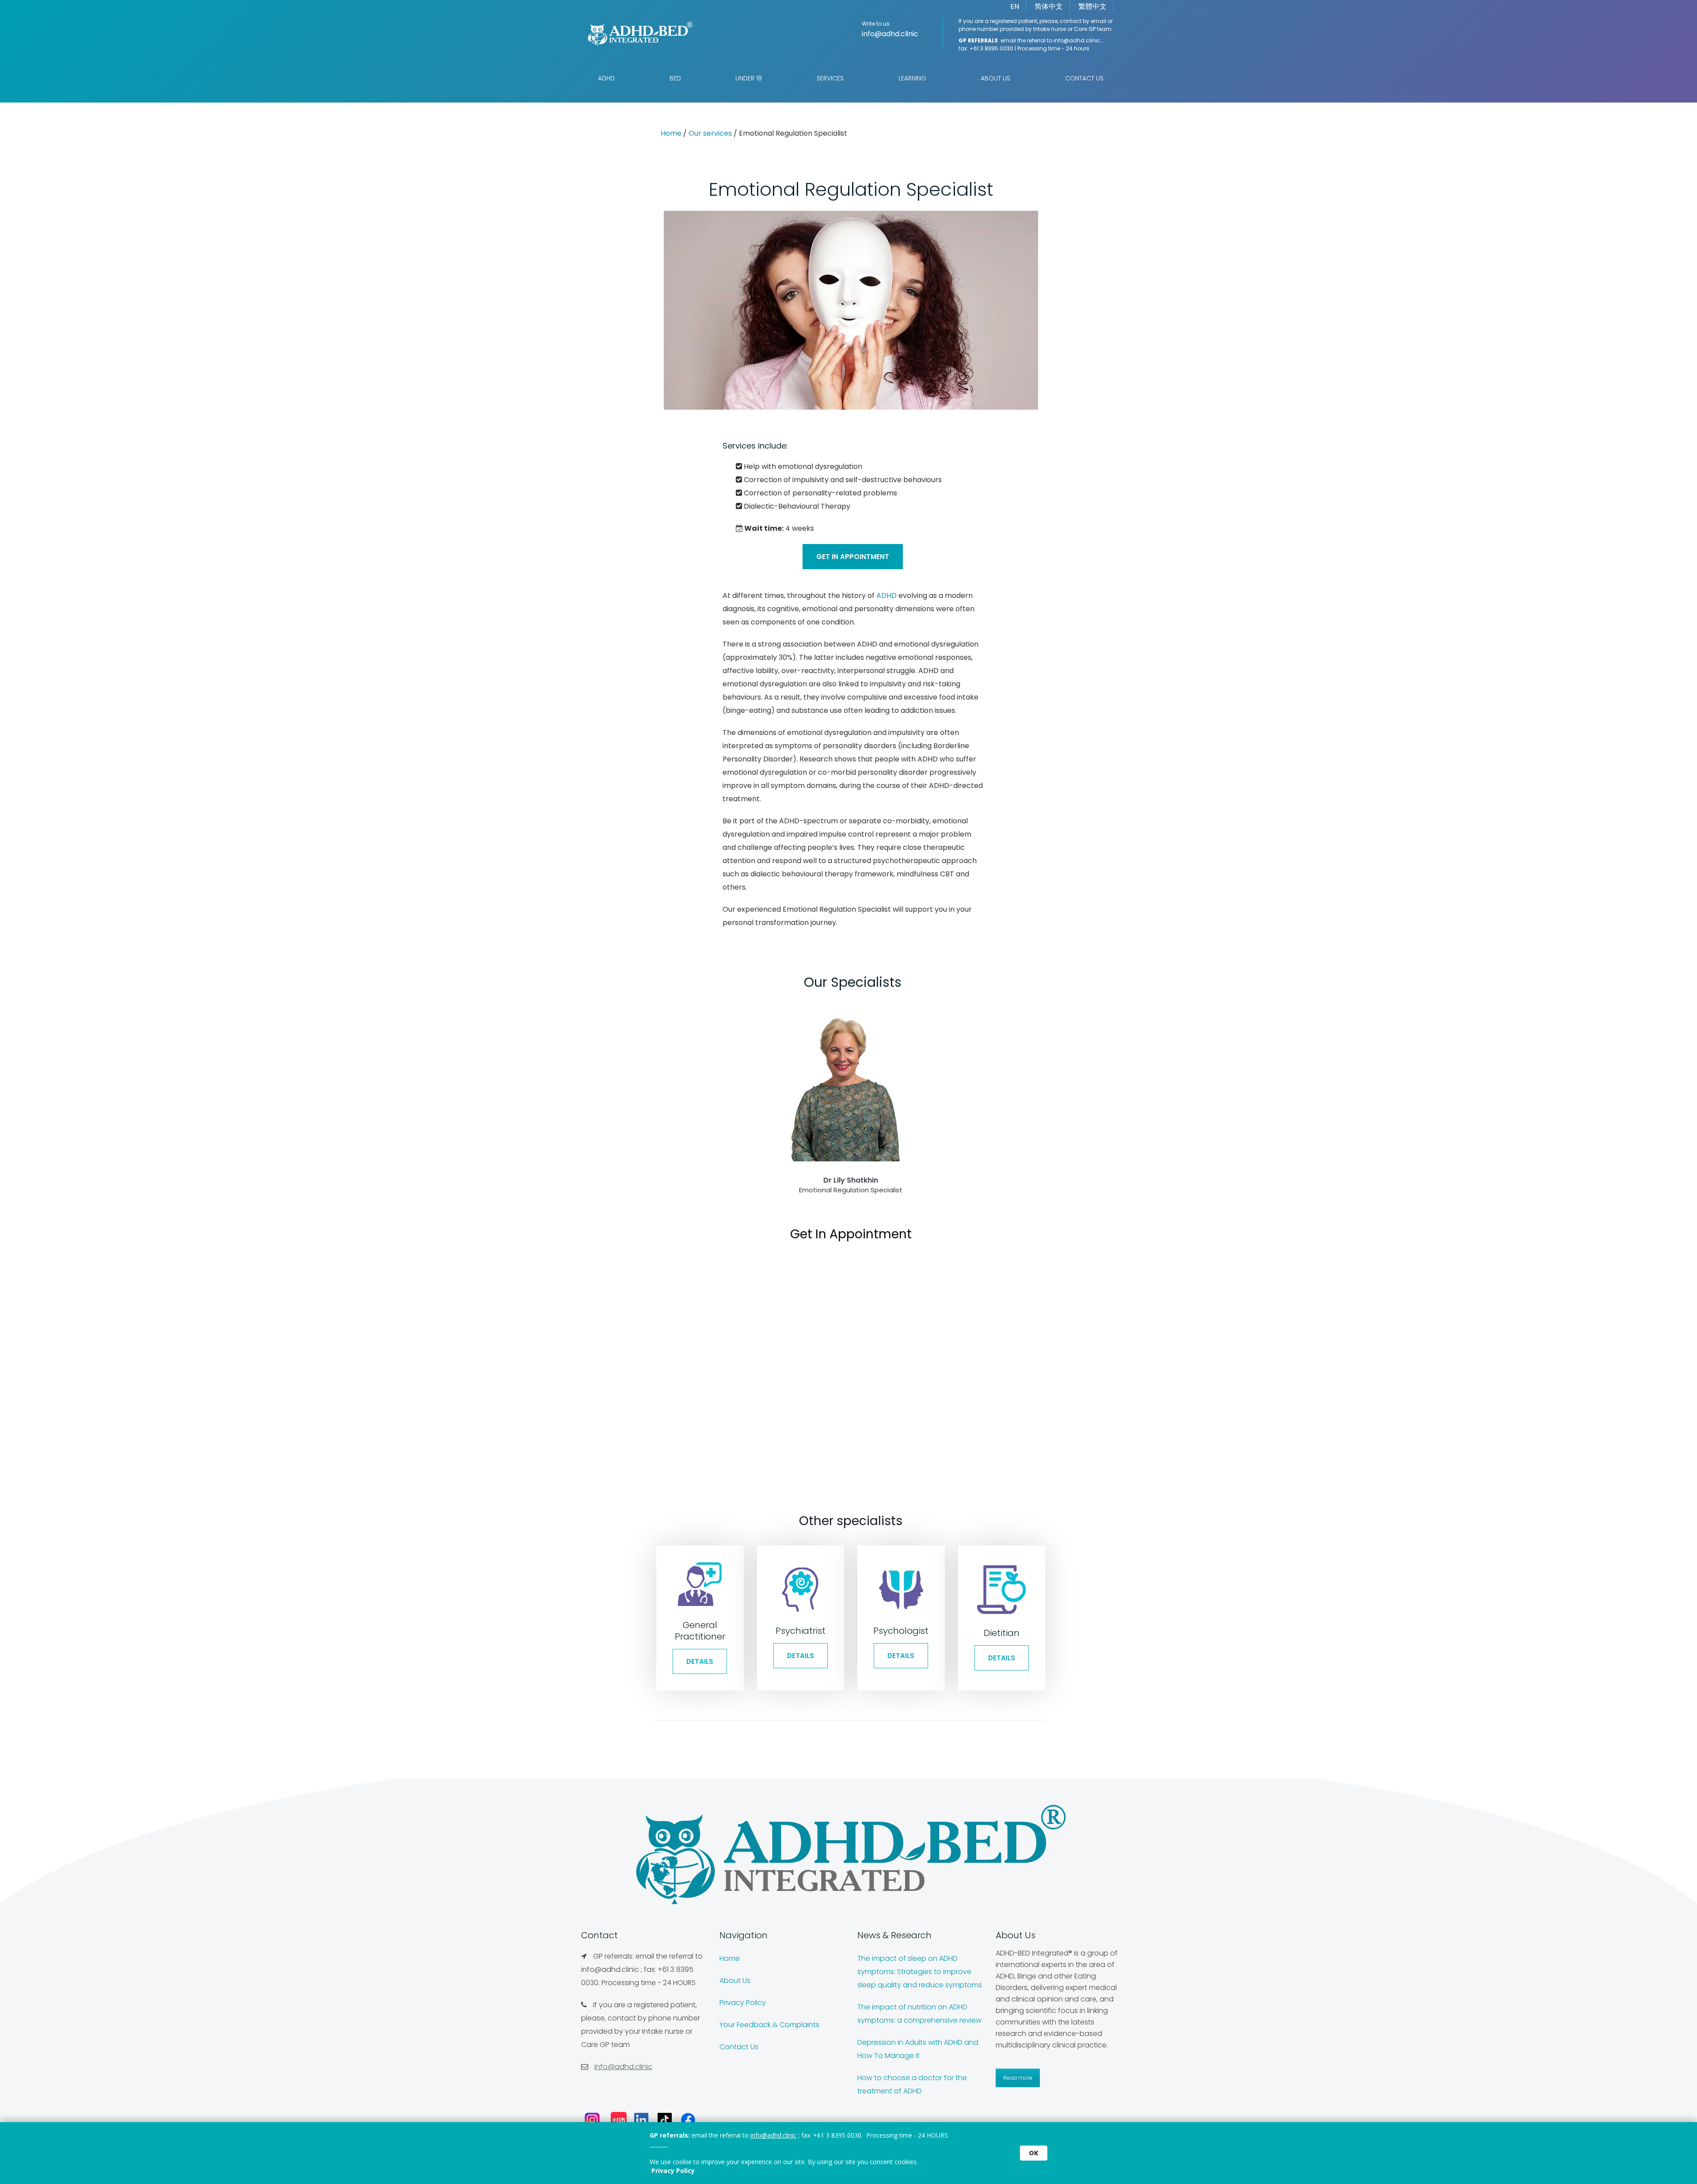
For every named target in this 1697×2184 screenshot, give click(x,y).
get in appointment (853, 557)
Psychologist (901, 1631)
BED (675, 78)
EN (1015, 6)
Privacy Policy (743, 2003)
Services (830, 78)
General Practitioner (700, 1631)
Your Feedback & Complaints (769, 2025)
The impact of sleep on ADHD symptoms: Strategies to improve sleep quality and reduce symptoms (920, 1972)
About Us (995, 78)
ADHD (606, 78)
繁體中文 (1092, 6)
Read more (1018, 2078)
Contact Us (1084, 78)
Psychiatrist (801, 1631)
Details (700, 1661)
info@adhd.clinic (890, 34)
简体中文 (1049, 6)
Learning (912, 78)
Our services (710, 133)
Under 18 (749, 78)
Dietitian (1002, 1633)
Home (671, 133)
